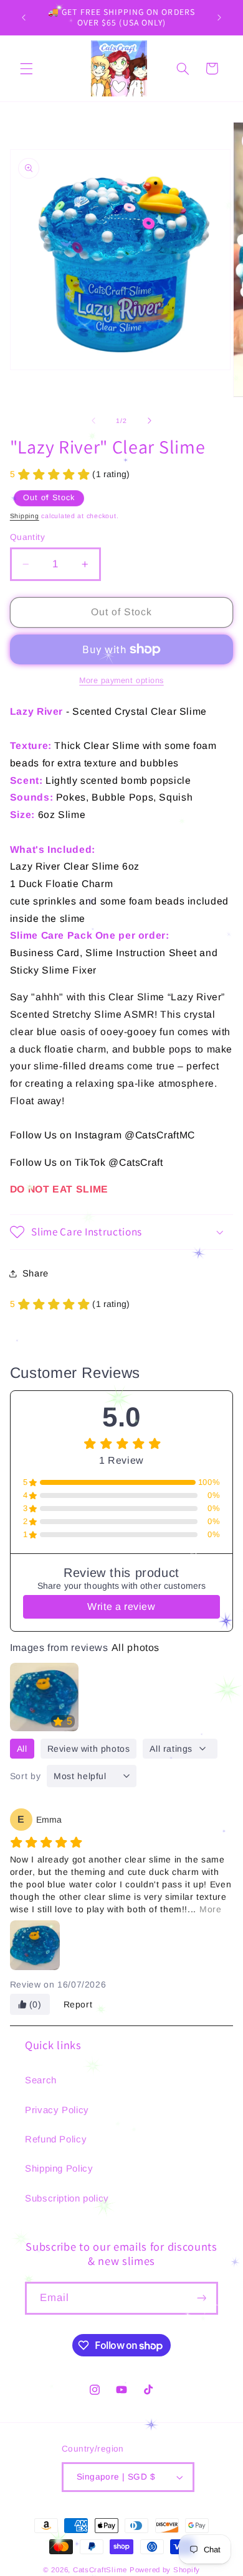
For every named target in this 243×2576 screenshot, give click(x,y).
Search (41, 2080)
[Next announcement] (219, 17)
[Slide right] (150, 421)
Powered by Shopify (165, 2570)
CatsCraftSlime (100, 2570)
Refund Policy (56, 2139)
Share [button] (36, 1273)
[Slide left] (93, 421)
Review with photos (89, 1749)
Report (78, 2004)
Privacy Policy (57, 2110)
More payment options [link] (121, 681)
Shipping (25, 516)
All (22, 1749)
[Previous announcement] (24, 17)
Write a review (121, 1607)
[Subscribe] (202, 2298)
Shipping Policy (59, 2168)
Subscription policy (67, 2198)
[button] (26, 68)
